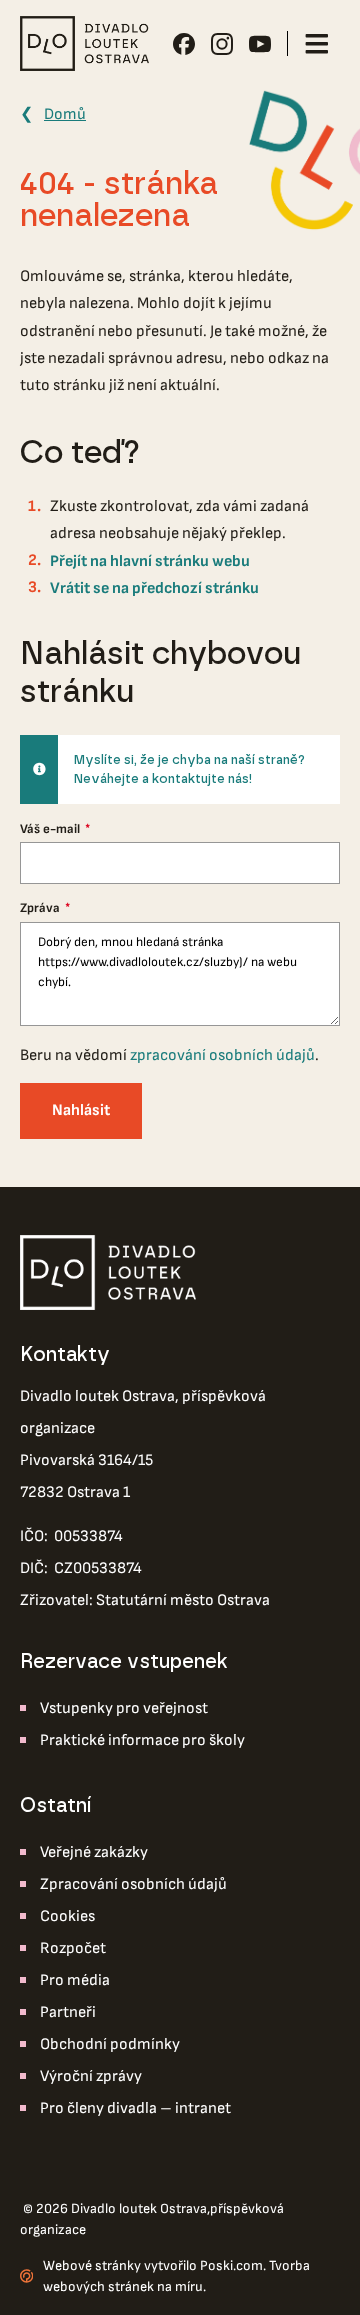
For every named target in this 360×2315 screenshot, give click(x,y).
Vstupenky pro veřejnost (124, 1708)
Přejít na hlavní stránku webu (150, 561)
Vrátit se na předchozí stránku (154, 588)
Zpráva (41, 908)
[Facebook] (184, 44)
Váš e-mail (51, 829)
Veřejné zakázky (94, 1852)
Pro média (75, 1980)
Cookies (67, 1916)
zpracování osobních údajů (222, 1055)
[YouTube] (260, 44)
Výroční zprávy (91, 2076)
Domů (65, 114)
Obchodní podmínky (110, 2044)
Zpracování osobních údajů (133, 1884)
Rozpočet (73, 1948)
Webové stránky (92, 2265)
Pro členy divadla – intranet (135, 2108)
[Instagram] (222, 44)
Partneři (68, 2012)
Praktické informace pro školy (142, 1740)
